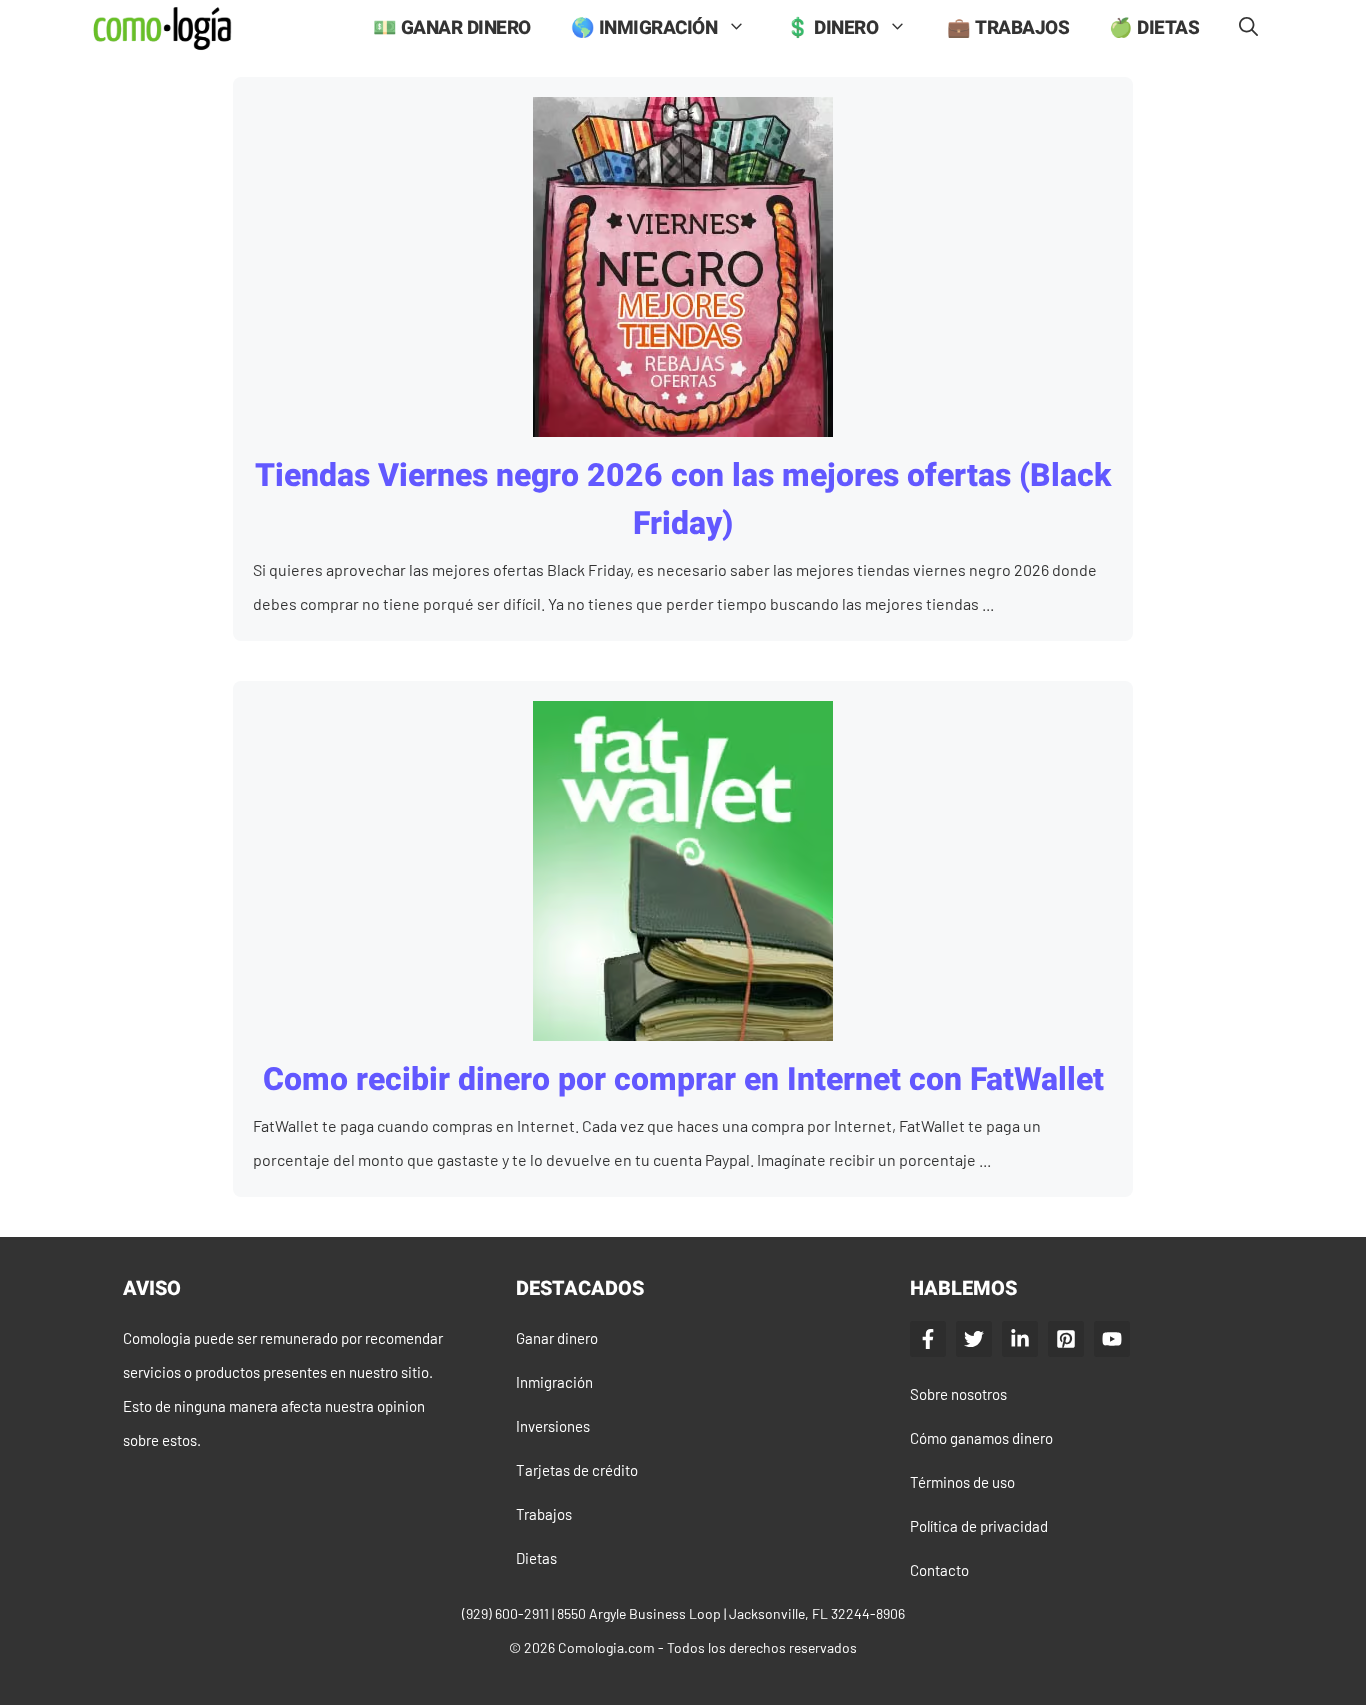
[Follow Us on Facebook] (928, 1339)
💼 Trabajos (1008, 28)
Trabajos (544, 1514)
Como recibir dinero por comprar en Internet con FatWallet (683, 1079)
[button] (1248, 28)
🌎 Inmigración (644, 28)
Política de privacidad (979, 1526)
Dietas (536, 1558)
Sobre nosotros (958, 1394)
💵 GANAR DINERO (452, 28)
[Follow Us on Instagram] (1066, 1339)
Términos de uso (962, 1482)
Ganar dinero (557, 1338)
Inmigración (554, 1382)
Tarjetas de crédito (577, 1470)
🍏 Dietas (1154, 28)
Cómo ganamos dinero (981, 1438)
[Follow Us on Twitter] (974, 1339)
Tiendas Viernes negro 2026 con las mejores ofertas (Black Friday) (683, 499)
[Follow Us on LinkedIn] (1020, 1339)
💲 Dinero (832, 28)
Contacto (939, 1570)
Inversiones (553, 1426)
